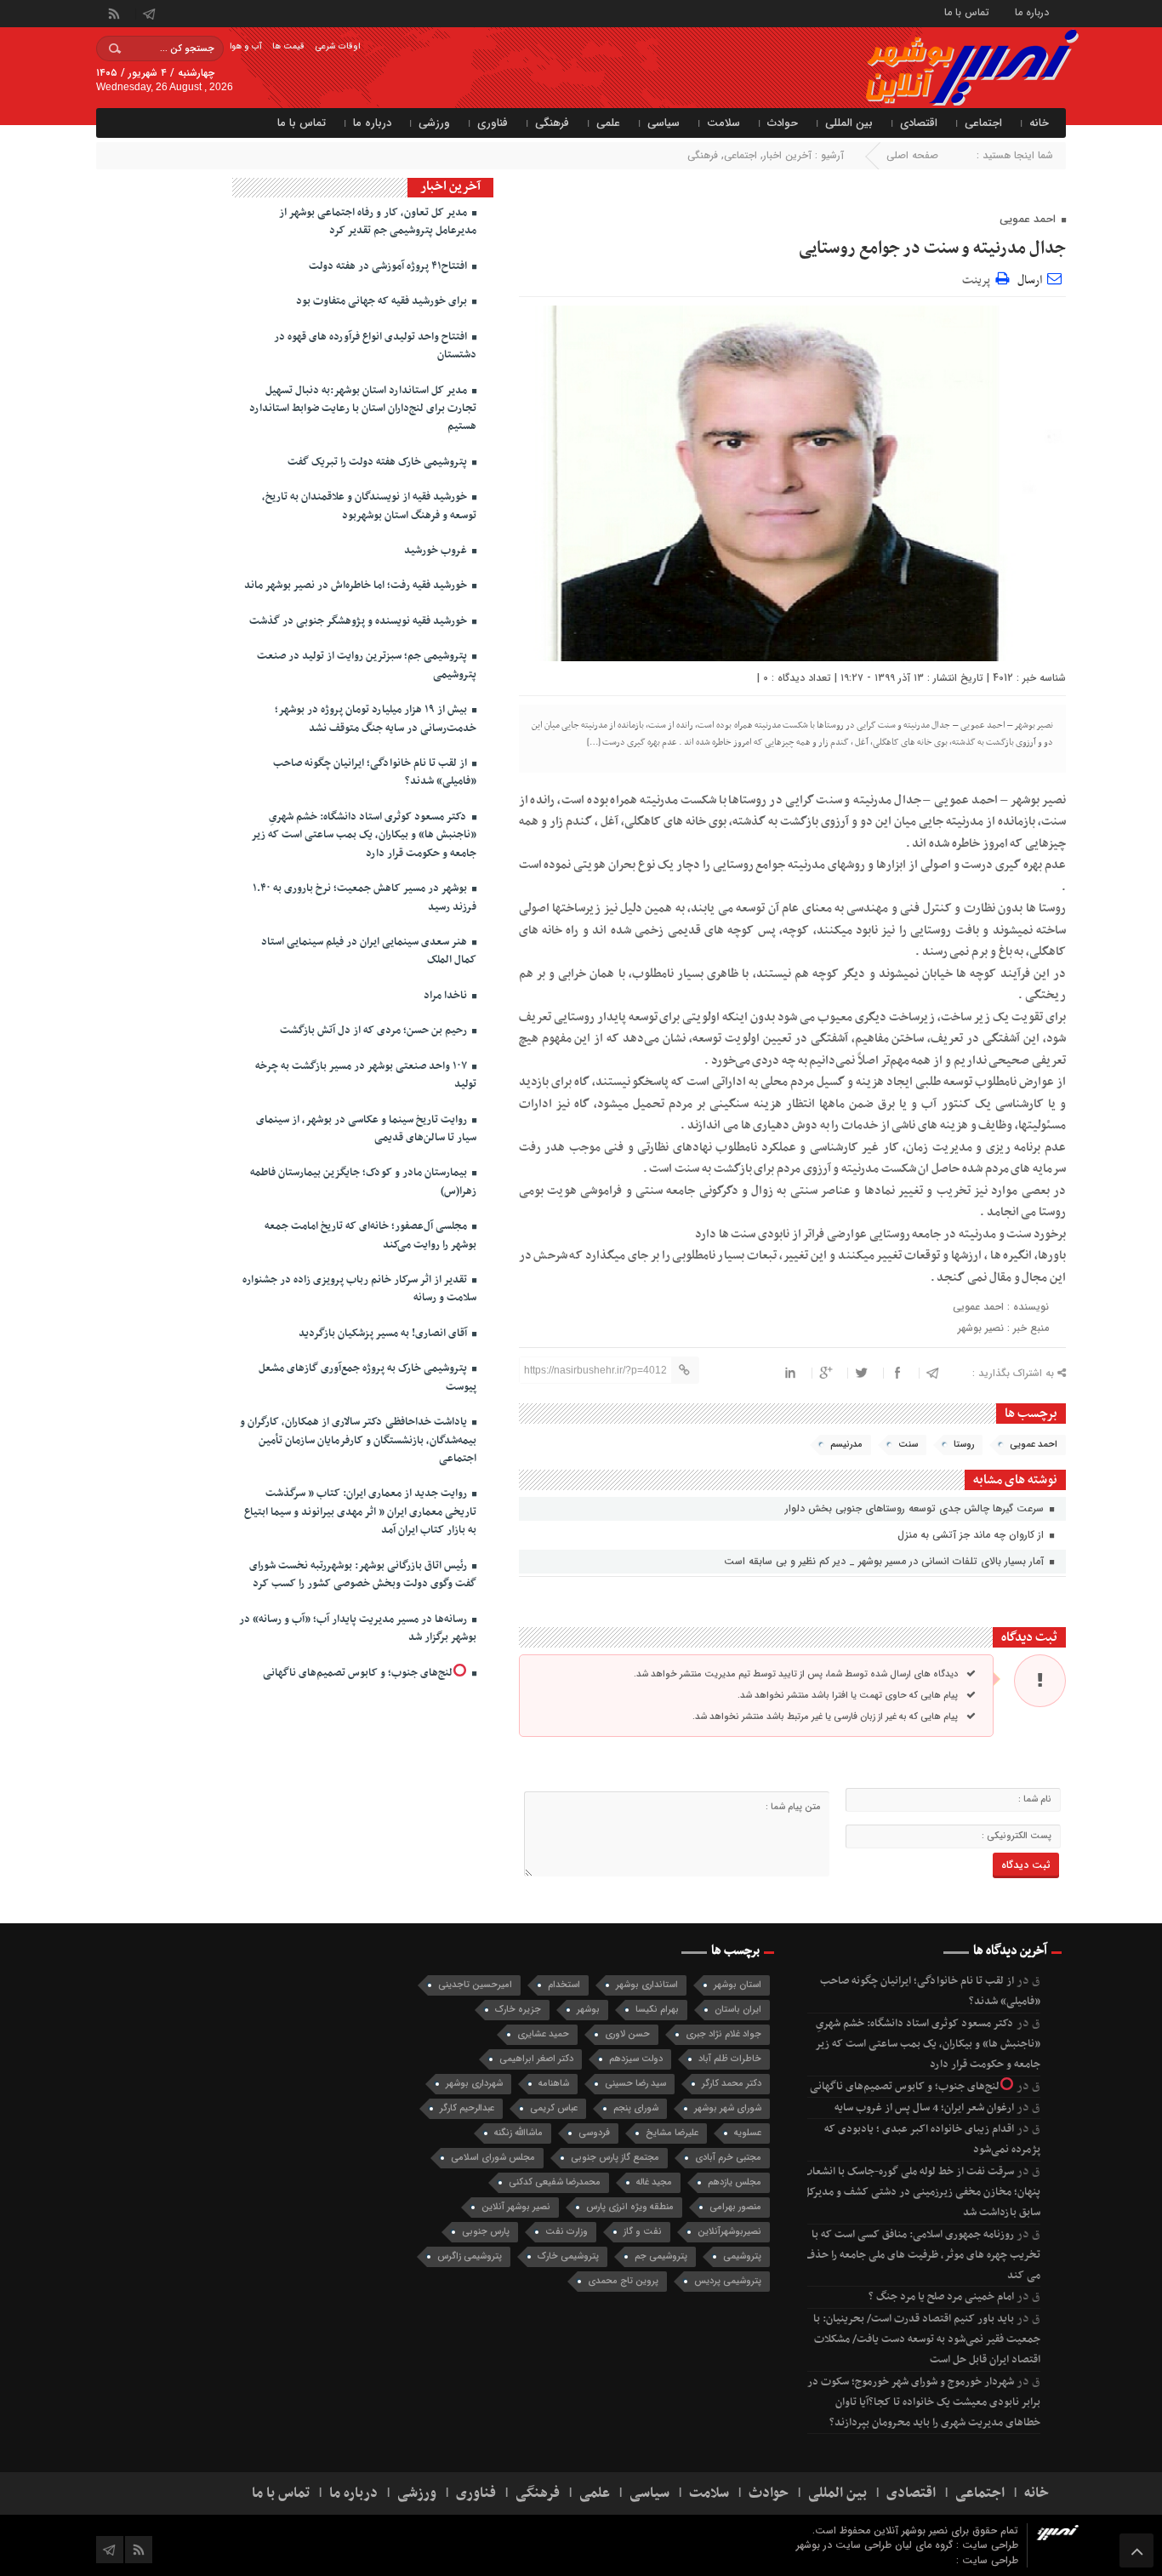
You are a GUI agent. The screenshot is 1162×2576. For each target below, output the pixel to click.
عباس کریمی (554, 2108)
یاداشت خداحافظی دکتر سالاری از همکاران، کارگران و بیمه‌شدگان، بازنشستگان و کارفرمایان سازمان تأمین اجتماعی (358, 1440)
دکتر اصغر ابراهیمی (536, 2059)
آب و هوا (246, 46)
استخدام (564, 1985)
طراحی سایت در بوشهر (844, 2545)
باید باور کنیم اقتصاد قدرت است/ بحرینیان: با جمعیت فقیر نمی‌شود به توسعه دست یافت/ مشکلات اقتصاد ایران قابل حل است (927, 2340)
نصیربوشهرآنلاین (729, 2232)
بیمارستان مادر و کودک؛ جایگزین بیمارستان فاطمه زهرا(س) (363, 1182)
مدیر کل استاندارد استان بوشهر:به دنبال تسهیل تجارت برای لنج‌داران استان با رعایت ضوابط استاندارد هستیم (363, 409)
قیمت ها (288, 46)
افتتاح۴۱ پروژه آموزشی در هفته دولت (389, 266)
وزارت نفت (567, 2232)
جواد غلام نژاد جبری (723, 2034)
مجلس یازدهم (735, 2182)
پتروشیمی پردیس (728, 2281)
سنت (908, 1445)
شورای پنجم (636, 2108)
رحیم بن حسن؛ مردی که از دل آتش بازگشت (375, 1031)
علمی (608, 123)
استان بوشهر (738, 1985)
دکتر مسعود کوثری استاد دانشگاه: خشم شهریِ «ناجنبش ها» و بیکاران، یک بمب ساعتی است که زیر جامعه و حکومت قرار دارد (364, 835)
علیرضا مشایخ (672, 2133)
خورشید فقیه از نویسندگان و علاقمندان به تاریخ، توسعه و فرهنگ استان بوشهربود (369, 506)
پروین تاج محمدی (623, 2281)
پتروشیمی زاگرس (470, 2256)
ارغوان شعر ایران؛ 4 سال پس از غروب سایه (924, 2108)
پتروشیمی (742, 2256)
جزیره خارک (518, 2010)
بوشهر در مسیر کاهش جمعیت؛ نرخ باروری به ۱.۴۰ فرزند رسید (365, 897)
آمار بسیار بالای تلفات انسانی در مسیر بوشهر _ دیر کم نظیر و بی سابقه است (886, 1561)
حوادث (783, 123)
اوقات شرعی (337, 46)
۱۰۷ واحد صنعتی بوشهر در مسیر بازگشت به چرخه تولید (366, 1075)
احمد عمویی (1034, 1445)
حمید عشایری (543, 2034)
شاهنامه (554, 2084)
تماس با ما (967, 11)
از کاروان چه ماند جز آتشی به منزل (972, 1535)
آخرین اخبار (787, 155)
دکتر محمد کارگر (732, 2084)
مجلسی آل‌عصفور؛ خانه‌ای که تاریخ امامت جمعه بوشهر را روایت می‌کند (370, 1235)
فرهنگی (552, 123)
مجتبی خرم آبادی (728, 2158)
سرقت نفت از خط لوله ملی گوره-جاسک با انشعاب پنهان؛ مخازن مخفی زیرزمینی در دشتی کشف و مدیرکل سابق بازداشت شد (921, 2193)
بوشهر (588, 2010)
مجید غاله (654, 2182)
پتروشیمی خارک (568, 2256)
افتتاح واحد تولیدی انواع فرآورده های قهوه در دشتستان (375, 346)
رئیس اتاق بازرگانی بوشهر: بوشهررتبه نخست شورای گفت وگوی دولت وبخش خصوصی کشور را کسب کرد (363, 1575)
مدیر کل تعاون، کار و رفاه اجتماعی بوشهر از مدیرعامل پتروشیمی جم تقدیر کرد (378, 222)
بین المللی (849, 123)
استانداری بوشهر (647, 1985)
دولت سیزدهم (636, 2059)
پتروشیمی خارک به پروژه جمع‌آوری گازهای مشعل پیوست (367, 1377)
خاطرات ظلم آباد (730, 2059)
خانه (1039, 123)
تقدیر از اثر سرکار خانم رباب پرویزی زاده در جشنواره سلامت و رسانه (359, 1289)
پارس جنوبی (486, 2232)
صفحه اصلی (912, 155)
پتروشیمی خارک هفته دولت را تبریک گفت (379, 462)
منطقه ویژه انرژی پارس (630, 2207)
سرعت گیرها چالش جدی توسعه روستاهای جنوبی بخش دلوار (916, 1508)
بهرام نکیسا (657, 2010)
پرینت (979, 278)
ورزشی (434, 123)
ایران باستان (738, 2010)
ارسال (1030, 280)
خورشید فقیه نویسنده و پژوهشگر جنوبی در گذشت (359, 621)
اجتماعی (983, 123)
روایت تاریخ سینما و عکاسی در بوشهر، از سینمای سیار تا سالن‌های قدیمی (366, 1129)
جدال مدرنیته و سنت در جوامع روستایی (932, 248)
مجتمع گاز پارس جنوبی (615, 2158)
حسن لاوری (627, 2034)
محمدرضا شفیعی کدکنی (555, 2182)
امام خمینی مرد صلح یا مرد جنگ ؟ (941, 2297)
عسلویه (748, 2133)
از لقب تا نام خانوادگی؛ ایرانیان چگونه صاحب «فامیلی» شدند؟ (375, 772)
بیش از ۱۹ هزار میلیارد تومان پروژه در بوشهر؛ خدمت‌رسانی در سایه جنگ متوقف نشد (376, 719)
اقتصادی (919, 123)
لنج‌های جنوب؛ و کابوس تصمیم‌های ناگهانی (358, 1673)
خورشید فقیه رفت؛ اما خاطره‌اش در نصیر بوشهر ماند (357, 585)
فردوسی (594, 2133)
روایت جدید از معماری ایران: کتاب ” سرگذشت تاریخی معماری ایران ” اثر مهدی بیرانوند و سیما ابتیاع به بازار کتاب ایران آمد (360, 1512)
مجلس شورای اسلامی (493, 2158)
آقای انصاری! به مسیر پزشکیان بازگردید (384, 1334)
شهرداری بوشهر (474, 2084)
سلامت (723, 123)
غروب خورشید (437, 551)
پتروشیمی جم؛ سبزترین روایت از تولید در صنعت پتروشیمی (367, 665)
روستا (964, 1445)
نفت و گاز (643, 2232)
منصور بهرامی (735, 2207)
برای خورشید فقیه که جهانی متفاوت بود (383, 301)
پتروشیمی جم (661, 2256)
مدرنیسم (846, 1445)
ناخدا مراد (447, 996)
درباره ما (1032, 11)
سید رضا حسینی (635, 2084)
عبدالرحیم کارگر (467, 2108)
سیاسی (664, 123)
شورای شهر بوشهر (728, 2108)
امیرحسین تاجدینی (475, 1985)
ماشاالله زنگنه (518, 2133)
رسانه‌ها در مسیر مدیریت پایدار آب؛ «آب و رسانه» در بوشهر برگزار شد (358, 1628)
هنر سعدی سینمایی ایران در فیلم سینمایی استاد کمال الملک (369, 951)
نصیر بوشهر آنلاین (516, 2207)
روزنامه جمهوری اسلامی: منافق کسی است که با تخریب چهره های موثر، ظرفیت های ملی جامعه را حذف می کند (923, 2256)
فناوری (493, 123)
